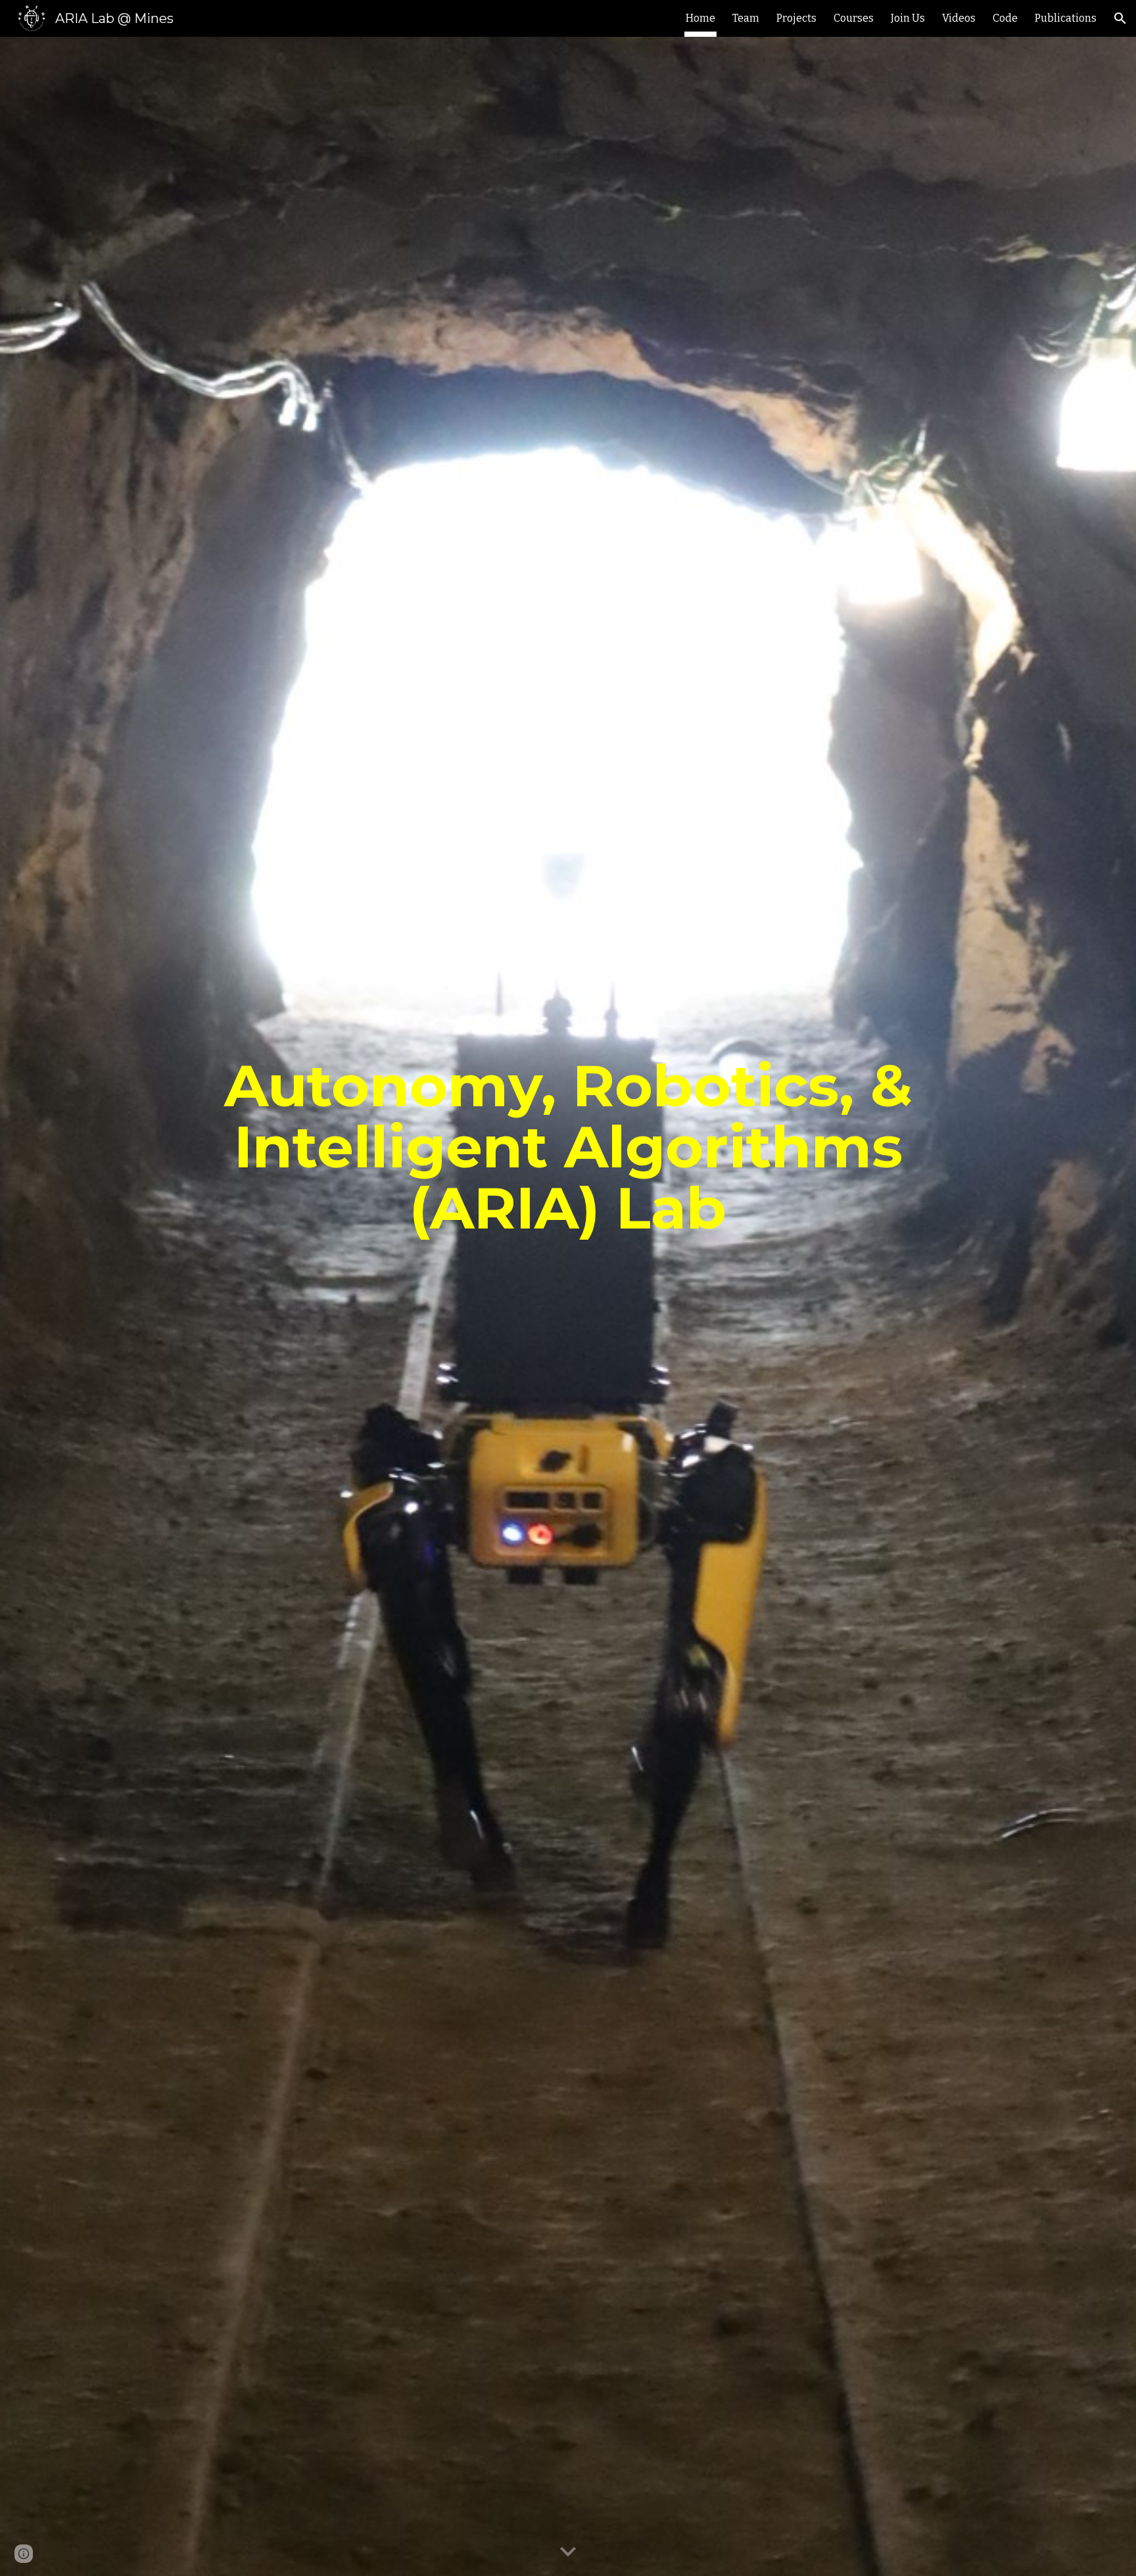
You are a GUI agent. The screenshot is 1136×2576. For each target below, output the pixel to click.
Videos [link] (959, 18)
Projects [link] (796, 18)
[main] (568, 1307)
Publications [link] (1066, 18)
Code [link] (1005, 18)
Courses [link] (854, 18)
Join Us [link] (908, 18)
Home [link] (700, 18)
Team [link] (746, 18)
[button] (1120, 18)
